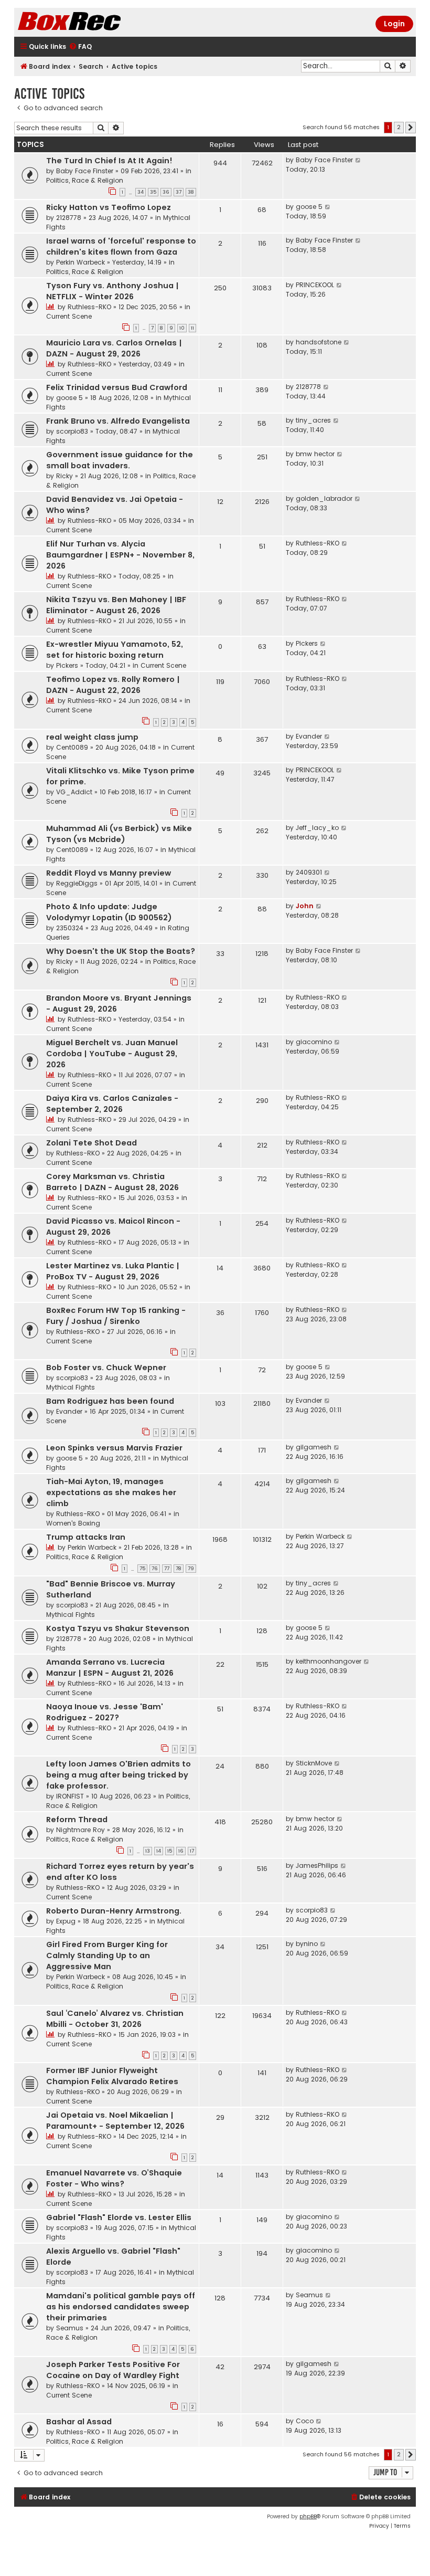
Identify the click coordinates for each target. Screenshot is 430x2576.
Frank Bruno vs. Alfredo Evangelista (118, 421)
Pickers (67, 665)
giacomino (314, 1042)
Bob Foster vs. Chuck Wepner (106, 1368)
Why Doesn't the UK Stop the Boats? (121, 951)
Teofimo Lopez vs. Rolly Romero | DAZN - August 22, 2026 (113, 685)
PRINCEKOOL (315, 285)
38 (191, 192)
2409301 (309, 872)
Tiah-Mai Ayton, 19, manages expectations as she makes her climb (111, 1492)
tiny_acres (313, 420)
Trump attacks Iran (86, 1537)
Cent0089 (72, 747)
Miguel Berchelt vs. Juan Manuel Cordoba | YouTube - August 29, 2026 (112, 1054)
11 (192, 328)
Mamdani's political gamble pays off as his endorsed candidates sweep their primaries (121, 2307)
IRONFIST (70, 1796)
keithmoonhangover (329, 1661)
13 (148, 1851)
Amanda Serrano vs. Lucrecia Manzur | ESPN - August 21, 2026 (110, 1668)
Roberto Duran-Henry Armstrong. (114, 1911)
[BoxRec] (95, 22)
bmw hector (315, 454)
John (305, 906)
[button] (411, 128)
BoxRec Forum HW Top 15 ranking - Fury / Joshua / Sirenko (116, 1316)
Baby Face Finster (85, 171)
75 (142, 1569)
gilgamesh (314, 1447)
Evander (309, 736)
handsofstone (319, 342)
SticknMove (314, 1763)
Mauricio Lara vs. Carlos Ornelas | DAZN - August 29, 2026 (114, 348)
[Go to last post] (358, 160)
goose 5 (309, 207)
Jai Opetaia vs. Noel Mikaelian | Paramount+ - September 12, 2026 (115, 2121)
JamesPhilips (317, 1865)
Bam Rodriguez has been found (110, 1401)
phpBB (308, 2516)
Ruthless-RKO (89, 307)
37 (179, 192)
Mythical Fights (71, 1387)
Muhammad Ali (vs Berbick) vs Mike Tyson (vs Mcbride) (119, 834)
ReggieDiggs (77, 883)
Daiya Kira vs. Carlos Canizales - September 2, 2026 (112, 1104)
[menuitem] (80, 47)
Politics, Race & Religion (85, 180)
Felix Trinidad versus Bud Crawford (117, 387)
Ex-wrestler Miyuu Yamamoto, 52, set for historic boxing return (115, 650)
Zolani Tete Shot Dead (92, 1143)
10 (182, 328)
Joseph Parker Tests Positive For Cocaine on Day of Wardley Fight (113, 2370)
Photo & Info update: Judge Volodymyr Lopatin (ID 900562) (109, 912)
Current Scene (69, 316)
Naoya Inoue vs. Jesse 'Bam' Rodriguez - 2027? (105, 1712)
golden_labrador (324, 498)
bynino (307, 1944)
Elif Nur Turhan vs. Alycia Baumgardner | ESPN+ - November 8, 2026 (120, 555)
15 (170, 1851)
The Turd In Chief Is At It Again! (109, 161)
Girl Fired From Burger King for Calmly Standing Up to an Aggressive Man (107, 1955)
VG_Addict (74, 792)
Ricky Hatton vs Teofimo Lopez (109, 207)
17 (192, 1851)
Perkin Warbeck (80, 262)
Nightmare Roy (80, 1830)
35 (153, 192)
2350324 (70, 928)
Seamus (70, 2328)
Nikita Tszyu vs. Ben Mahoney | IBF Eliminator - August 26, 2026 (116, 605)
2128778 (69, 218)
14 (159, 1851)
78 (179, 1569)
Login (394, 24)
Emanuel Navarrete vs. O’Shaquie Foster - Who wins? (114, 2178)
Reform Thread (77, 1820)
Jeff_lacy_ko (317, 828)
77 (167, 1569)
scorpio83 (72, 431)
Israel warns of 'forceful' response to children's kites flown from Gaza (121, 246)
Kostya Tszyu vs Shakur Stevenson (118, 1628)
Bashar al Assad (79, 2422)
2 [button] (399, 127)
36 (166, 192)
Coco (305, 2421)
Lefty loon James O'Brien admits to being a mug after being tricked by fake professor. (119, 1775)
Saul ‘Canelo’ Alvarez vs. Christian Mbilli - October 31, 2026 (115, 2019)
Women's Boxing (73, 1523)
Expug (66, 1921)
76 (155, 1569)
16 (181, 1851)
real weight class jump (92, 737)
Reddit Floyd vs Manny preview (109, 873)
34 (141, 192)
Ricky (64, 476)
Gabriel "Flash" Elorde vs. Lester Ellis (119, 2217)
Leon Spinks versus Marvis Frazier (114, 1448)
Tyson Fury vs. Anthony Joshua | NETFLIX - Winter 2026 (112, 291)
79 (191, 1569)
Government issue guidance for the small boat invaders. (120, 460)
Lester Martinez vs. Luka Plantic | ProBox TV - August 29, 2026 (113, 1271)
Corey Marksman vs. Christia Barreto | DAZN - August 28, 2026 (112, 1182)
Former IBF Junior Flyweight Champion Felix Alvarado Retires (112, 2076)
